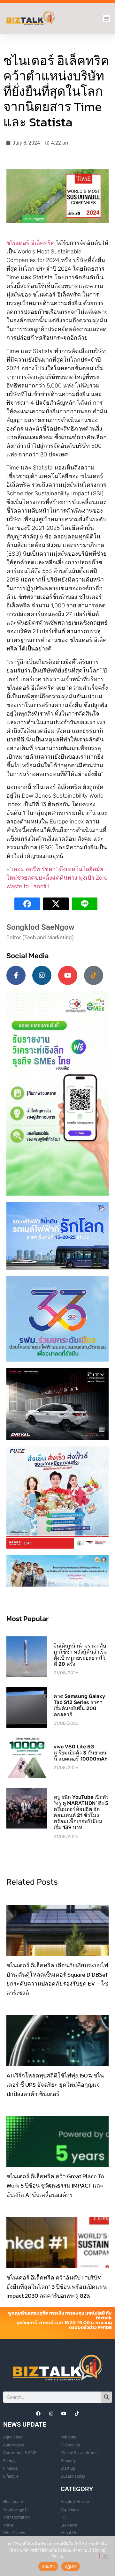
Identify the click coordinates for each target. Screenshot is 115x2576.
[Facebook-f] (16, 975)
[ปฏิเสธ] (105, 2556)
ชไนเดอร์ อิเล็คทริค (31, 243)
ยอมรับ (48, 2566)
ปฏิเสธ (71, 2566)
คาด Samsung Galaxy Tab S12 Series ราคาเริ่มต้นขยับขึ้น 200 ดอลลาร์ (79, 1705)
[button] (107, 19)
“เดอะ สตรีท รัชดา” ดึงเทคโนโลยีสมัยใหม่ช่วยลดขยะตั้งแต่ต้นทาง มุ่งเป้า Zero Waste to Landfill (57, 878)
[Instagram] (42, 975)
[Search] (106, 2397)
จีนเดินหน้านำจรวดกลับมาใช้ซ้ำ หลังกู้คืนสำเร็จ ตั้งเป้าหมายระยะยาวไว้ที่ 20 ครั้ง (80, 1655)
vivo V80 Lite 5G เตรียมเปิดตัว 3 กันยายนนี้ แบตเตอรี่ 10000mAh (81, 1753)
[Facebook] (38, 2414)
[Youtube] (68, 975)
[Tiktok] (94, 975)
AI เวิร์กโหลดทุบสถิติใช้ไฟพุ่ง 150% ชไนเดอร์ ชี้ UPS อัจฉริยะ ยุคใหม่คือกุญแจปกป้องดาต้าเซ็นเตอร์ (55, 2085)
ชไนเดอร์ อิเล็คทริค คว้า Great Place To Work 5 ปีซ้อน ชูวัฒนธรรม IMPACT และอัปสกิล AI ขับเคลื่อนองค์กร (55, 2185)
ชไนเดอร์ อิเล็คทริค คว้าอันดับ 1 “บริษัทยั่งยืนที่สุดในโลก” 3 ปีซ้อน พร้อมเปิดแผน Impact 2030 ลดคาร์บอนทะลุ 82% (57, 2287)
